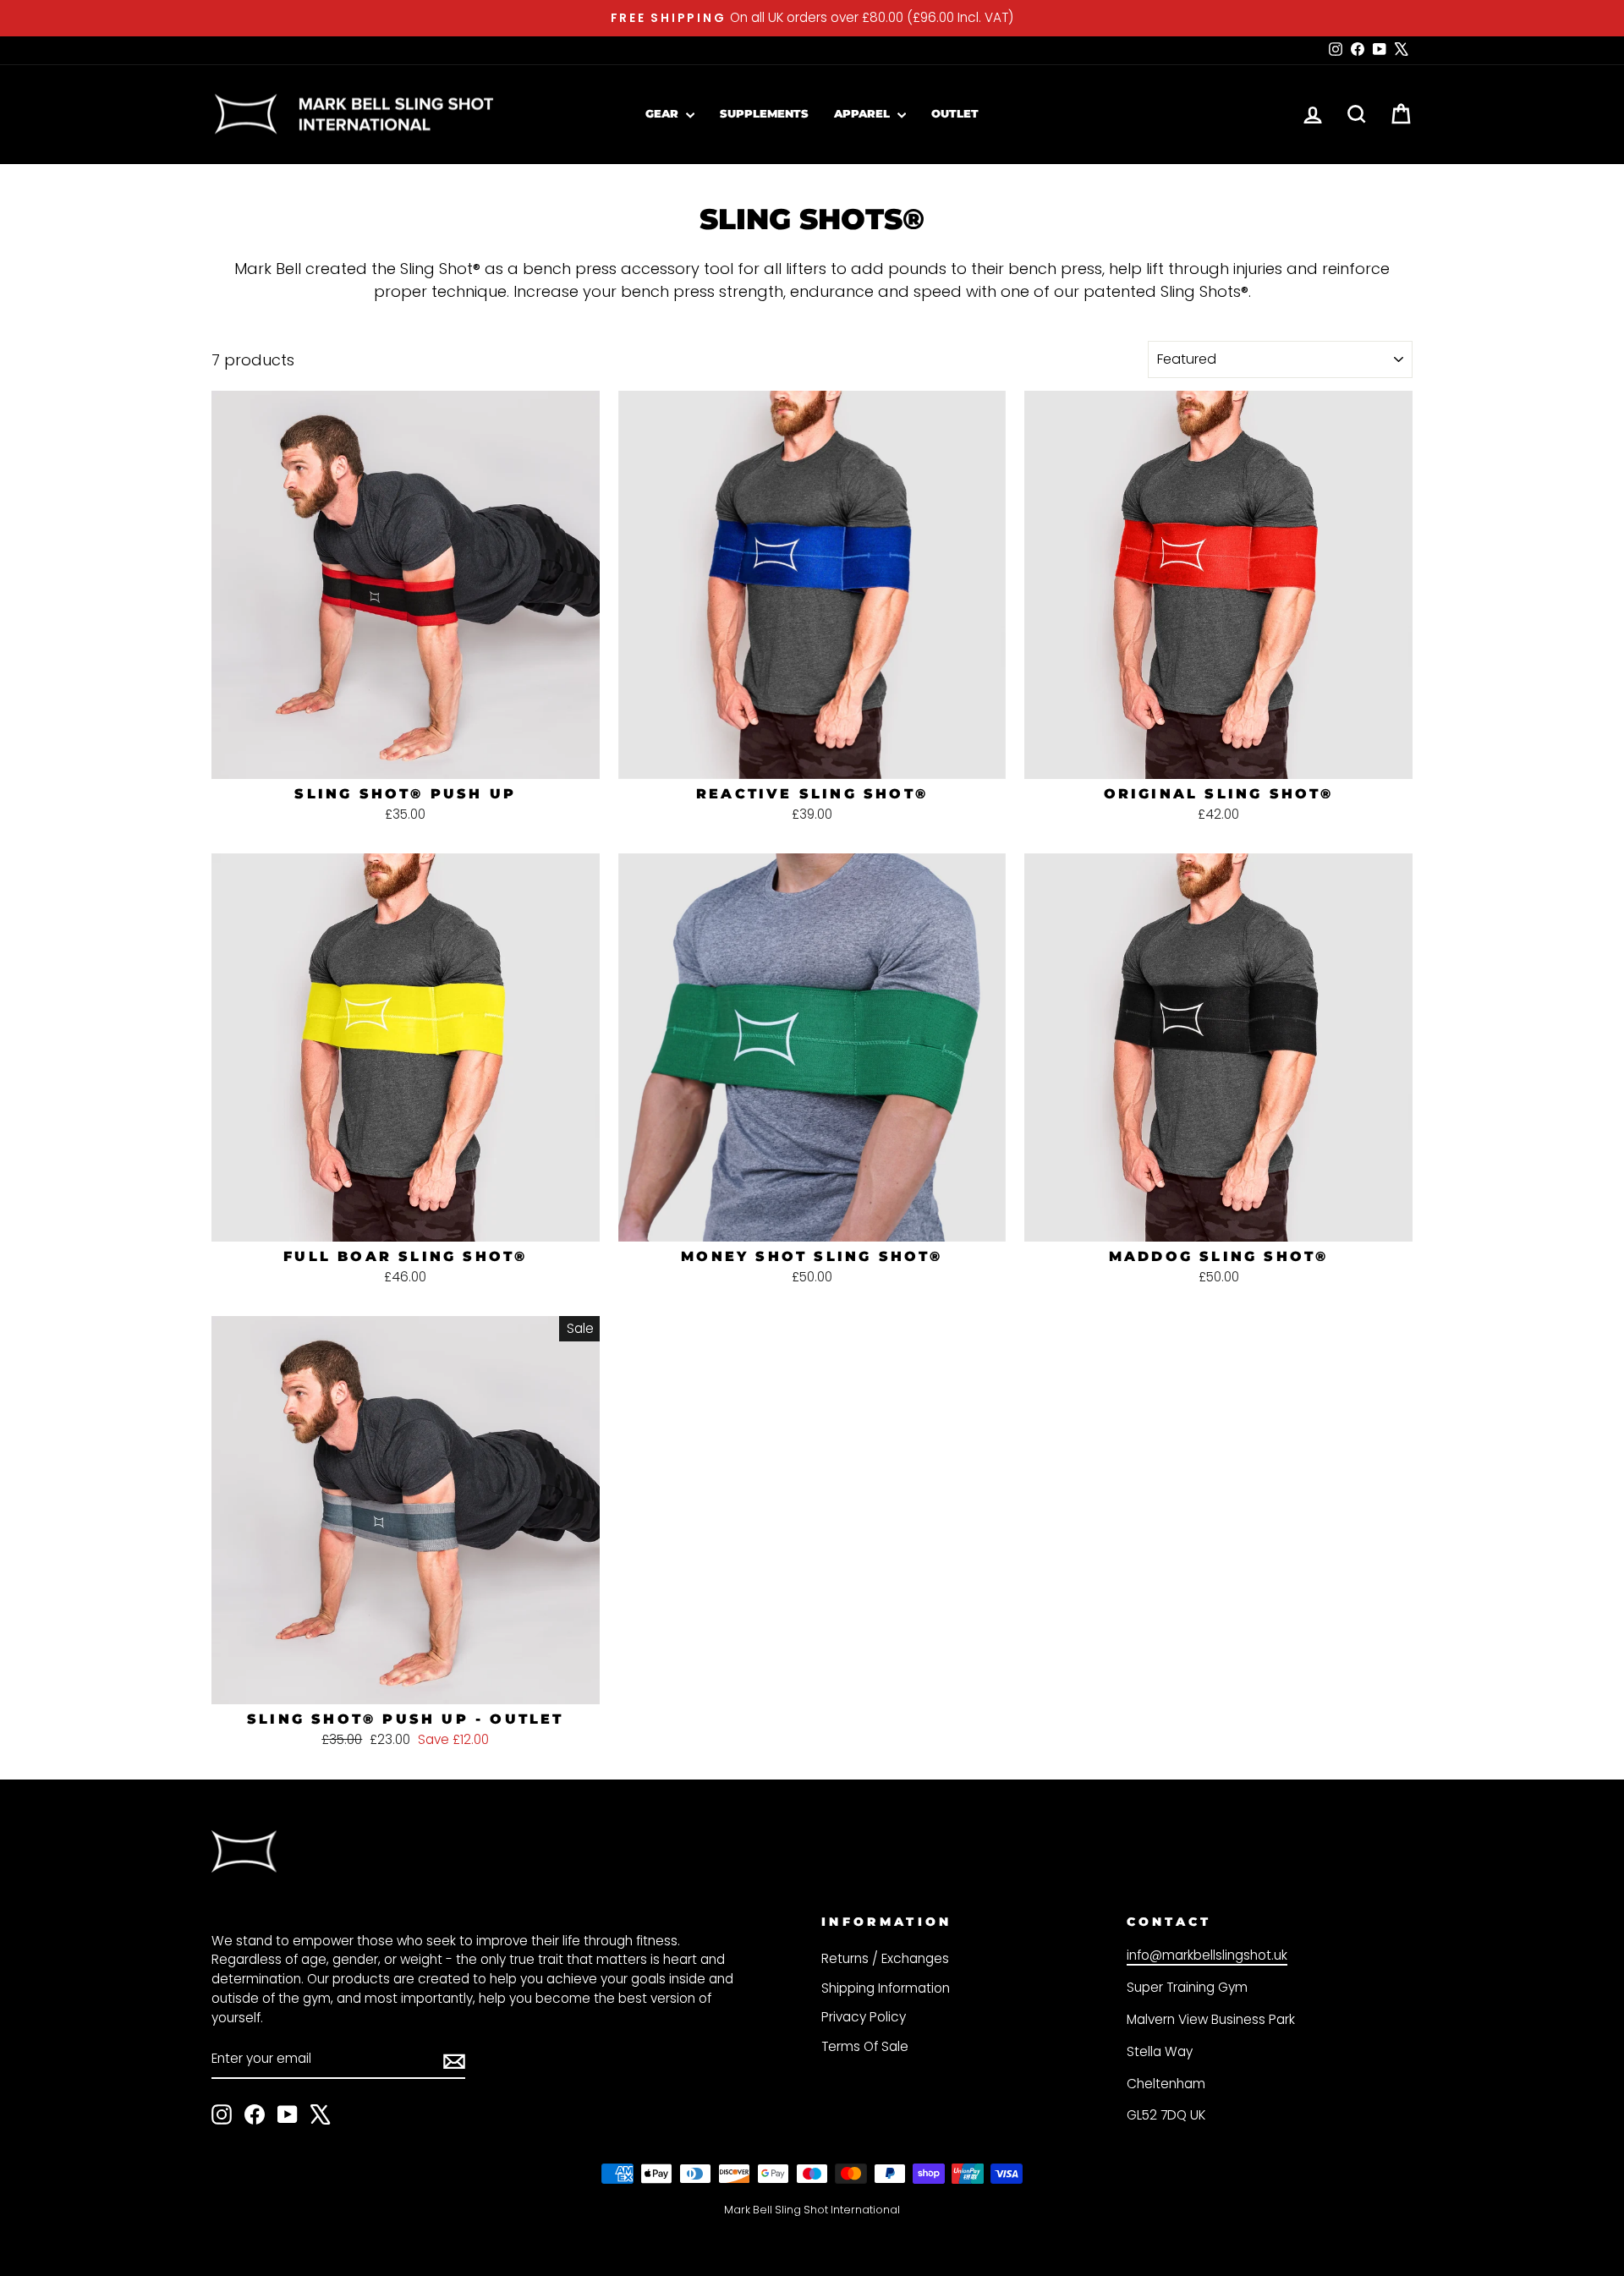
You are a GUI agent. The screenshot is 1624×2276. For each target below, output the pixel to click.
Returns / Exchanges (885, 1958)
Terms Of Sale (865, 2046)
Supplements (764, 113)
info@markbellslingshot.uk (1207, 1955)
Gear (664, 113)
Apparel (864, 113)
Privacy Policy (864, 2017)
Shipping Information (886, 1988)
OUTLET (955, 113)
